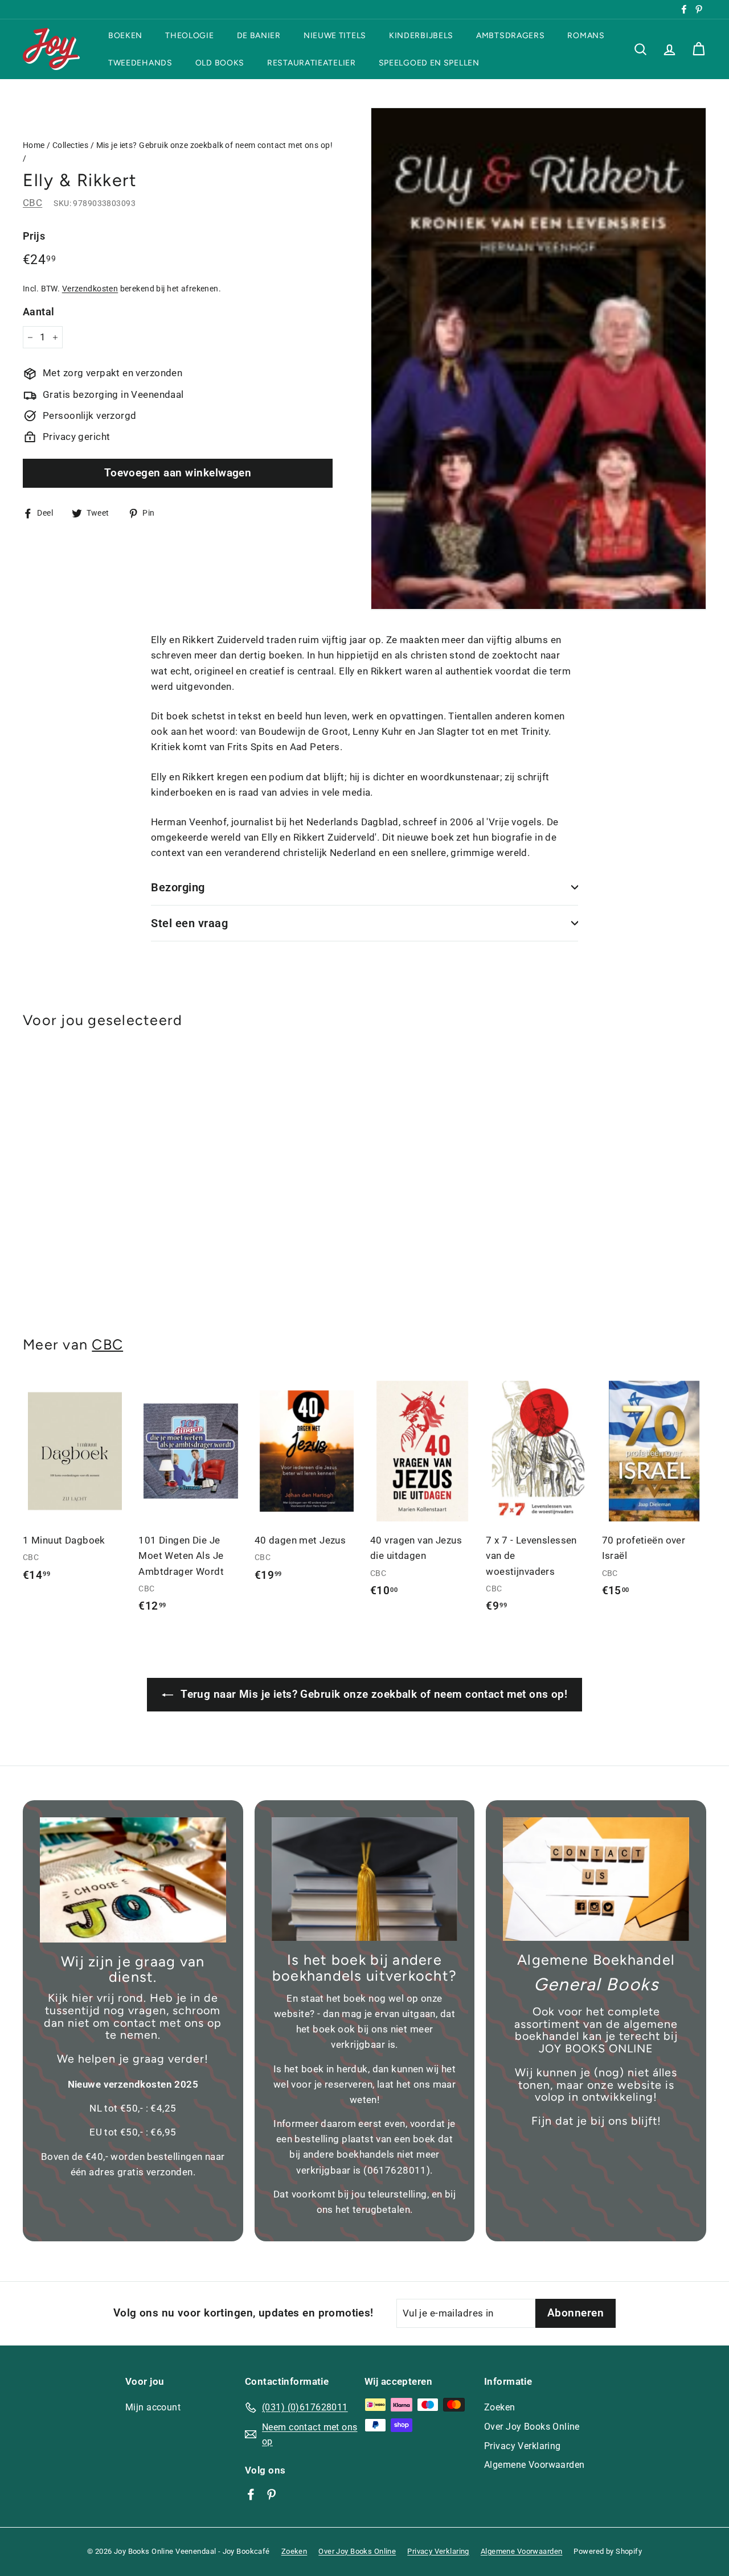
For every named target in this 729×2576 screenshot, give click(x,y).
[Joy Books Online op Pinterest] (271, 2494)
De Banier (259, 36)
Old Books (220, 62)
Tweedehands (140, 62)
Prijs (34, 236)
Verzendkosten (90, 289)
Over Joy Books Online (532, 2427)
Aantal (39, 312)
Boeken (125, 36)
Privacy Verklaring (523, 2446)
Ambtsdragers (510, 36)
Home (34, 145)
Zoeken (500, 2407)
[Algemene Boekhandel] (596, 1879)
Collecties (70, 145)
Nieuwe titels (335, 36)
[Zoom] (538, 359)
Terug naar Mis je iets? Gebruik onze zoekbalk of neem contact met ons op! (372, 1694)
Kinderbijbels (421, 36)
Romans (586, 36)
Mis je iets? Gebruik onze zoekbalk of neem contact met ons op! (214, 145)
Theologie (189, 36)
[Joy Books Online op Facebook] (251, 2494)
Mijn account (153, 2407)
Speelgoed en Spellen (429, 62)
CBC (32, 203)
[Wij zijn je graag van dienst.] (133, 1880)
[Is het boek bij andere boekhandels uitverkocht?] (365, 1879)
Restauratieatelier (312, 62)
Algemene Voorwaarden (535, 2465)
